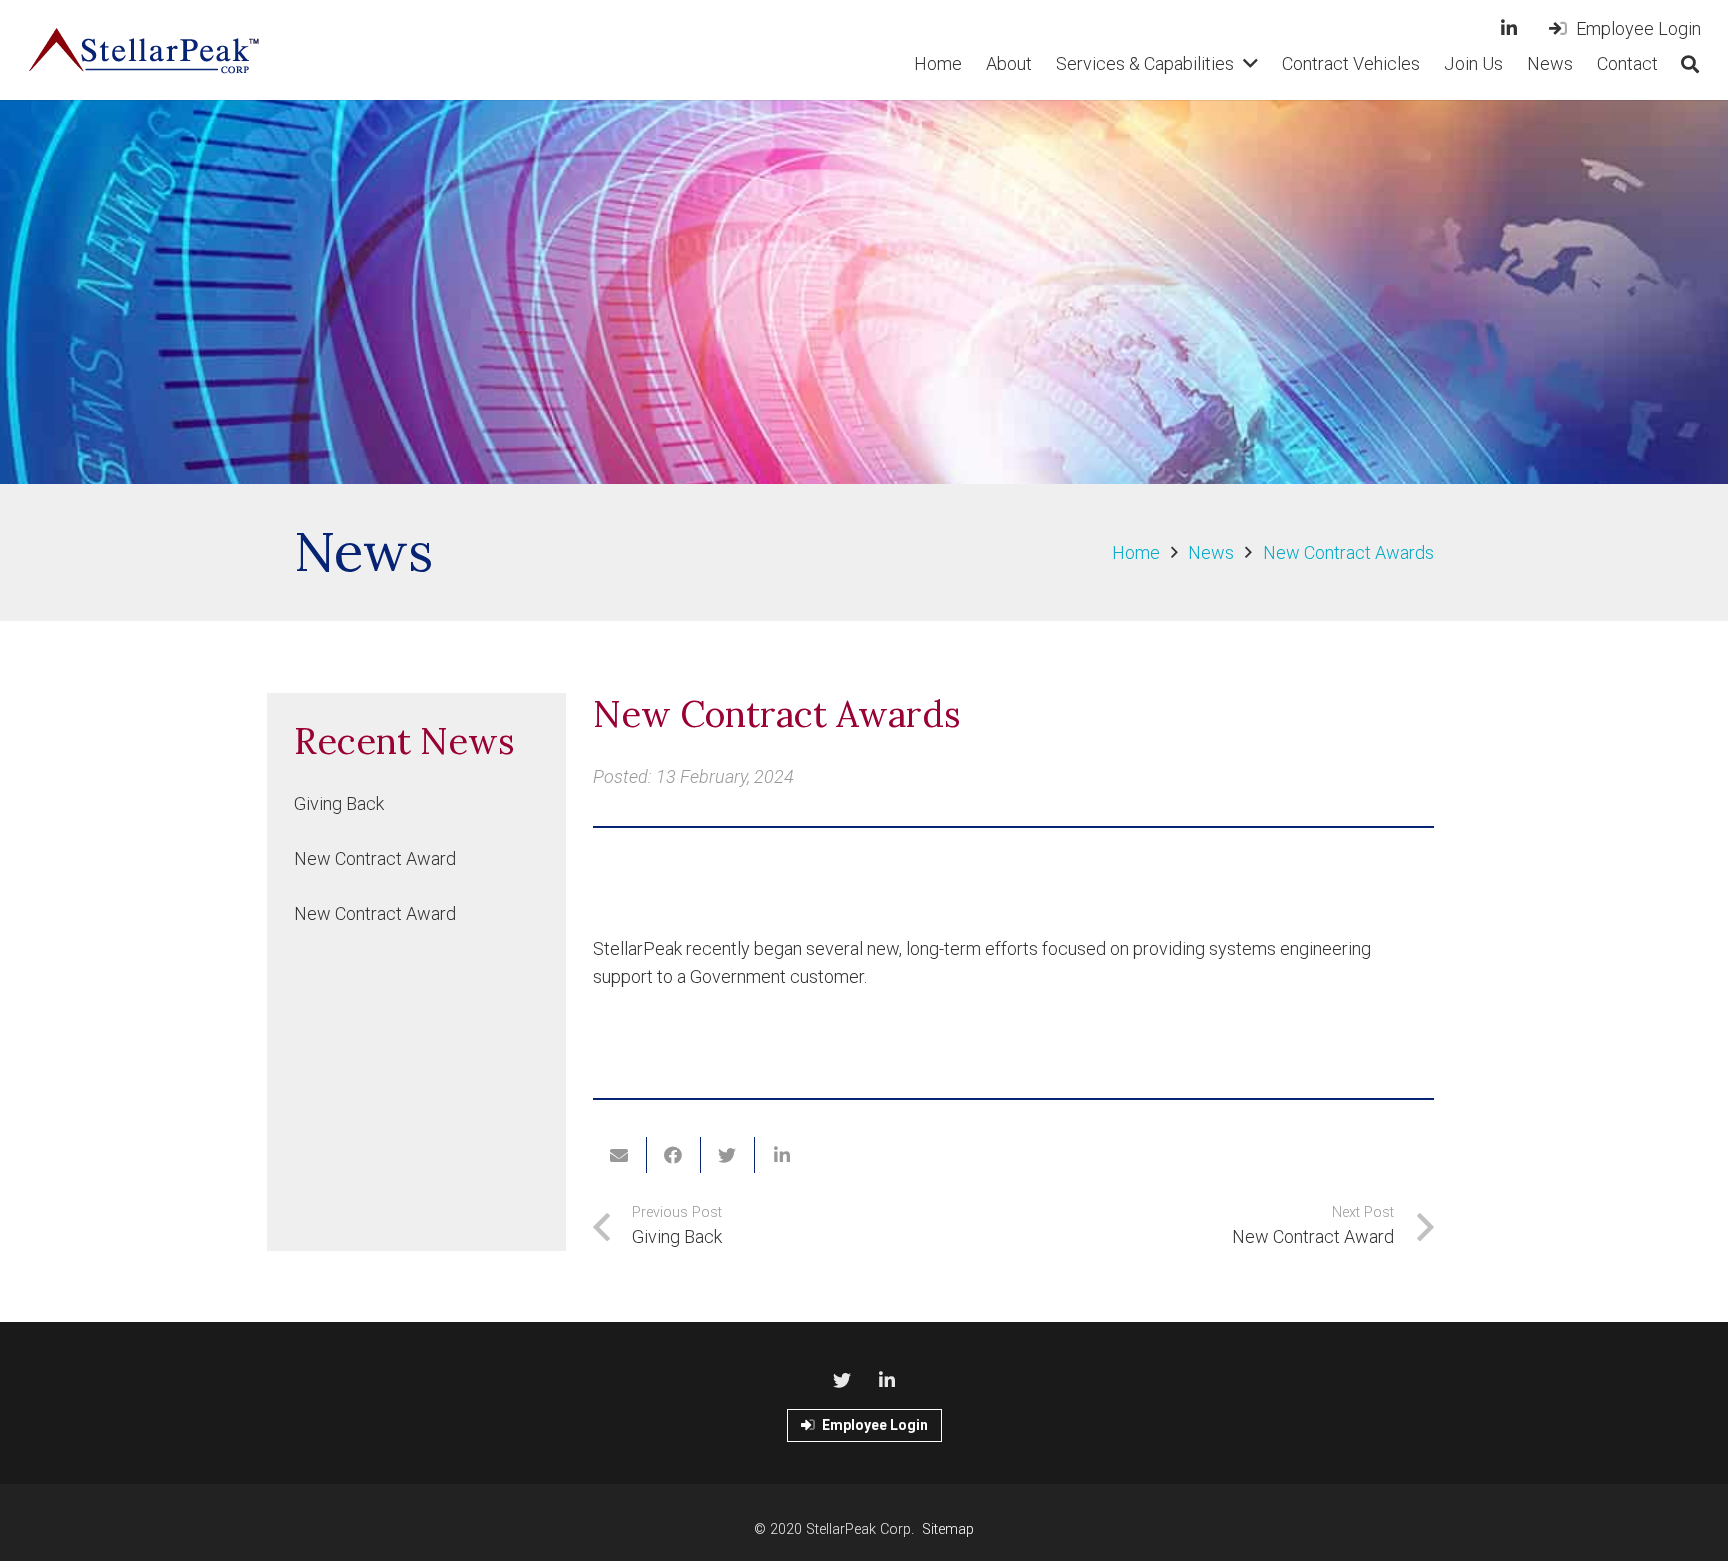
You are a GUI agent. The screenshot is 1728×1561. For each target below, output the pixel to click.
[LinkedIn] (1509, 28)
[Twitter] (841, 1380)
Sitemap (948, 1529)
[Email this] (620, 1155)
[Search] (1690, 64)
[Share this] (674, 1155)
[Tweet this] (728, 1155)
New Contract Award (375, 858)
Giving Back (339, 803)
